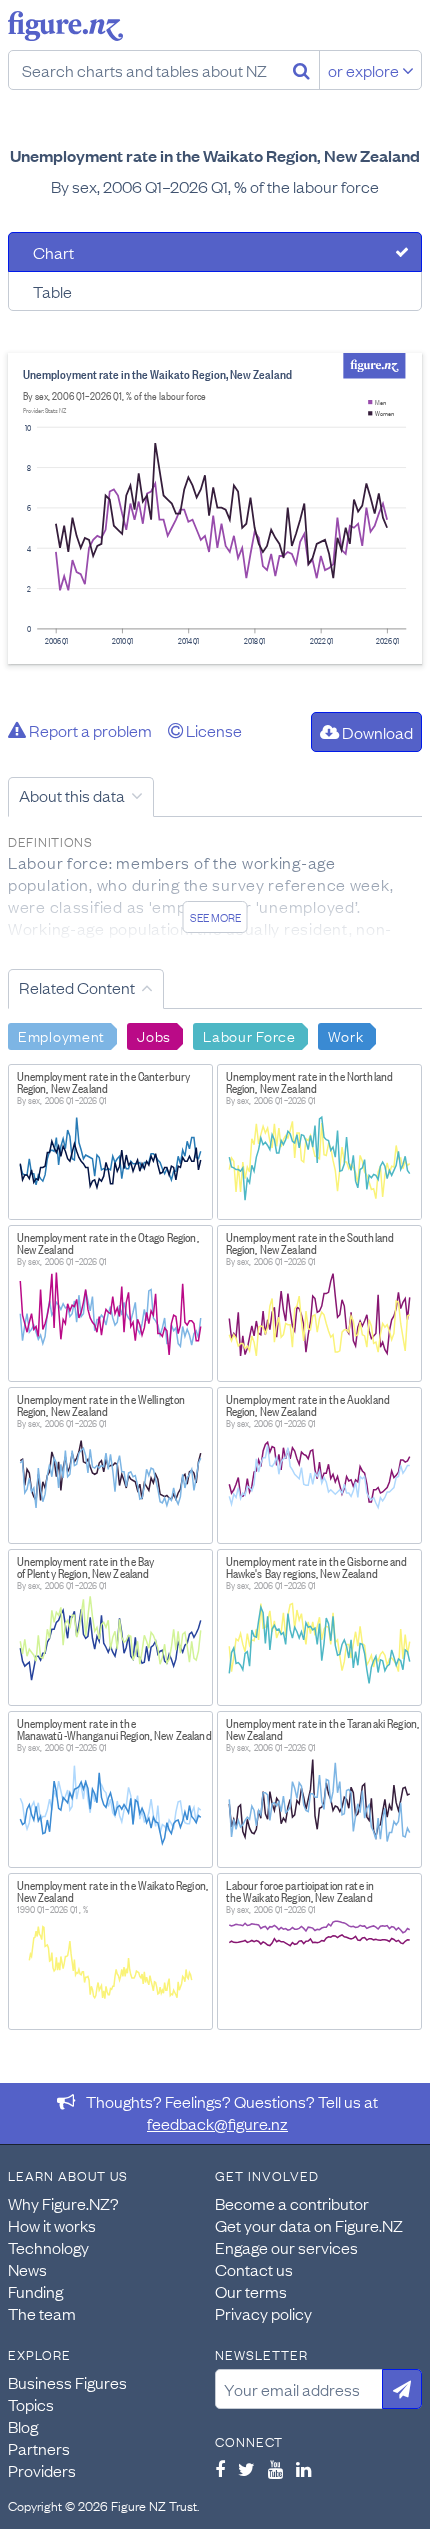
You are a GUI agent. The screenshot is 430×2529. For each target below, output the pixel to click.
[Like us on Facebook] (220, 2469)
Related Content (77, 987)
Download (376, 732)
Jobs (154, 1035)
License (212, 730)
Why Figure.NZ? (63, 2203)
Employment (61, 1035)
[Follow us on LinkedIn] (303, 2469)
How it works (52, 2225)
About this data (72, 795)
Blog (23, 2426)
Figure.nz (65, 26)
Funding (35, 2291)
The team (42, 2313)
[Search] (301, 70)
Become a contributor (292, 2203)
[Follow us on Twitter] (246, 2469)
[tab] (215, 252)
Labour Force (249, 1035)
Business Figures (67, 2382)
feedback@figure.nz (217, 2123)
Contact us (254, 2269)
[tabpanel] (215, 508)
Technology (48, 2247)
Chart (53, 252)
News (27, 2269)
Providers (42, 2470)
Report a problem (89, 730)
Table (52, 291)
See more (215, 917)
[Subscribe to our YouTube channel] (275, 2469)
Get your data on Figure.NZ (309, 2225)
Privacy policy (263, 2313)
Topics (31, 2404)
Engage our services (286, 2247)
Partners (39, 2448)
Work (346, 1035)
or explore (365, 70)
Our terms (251, 2291)
